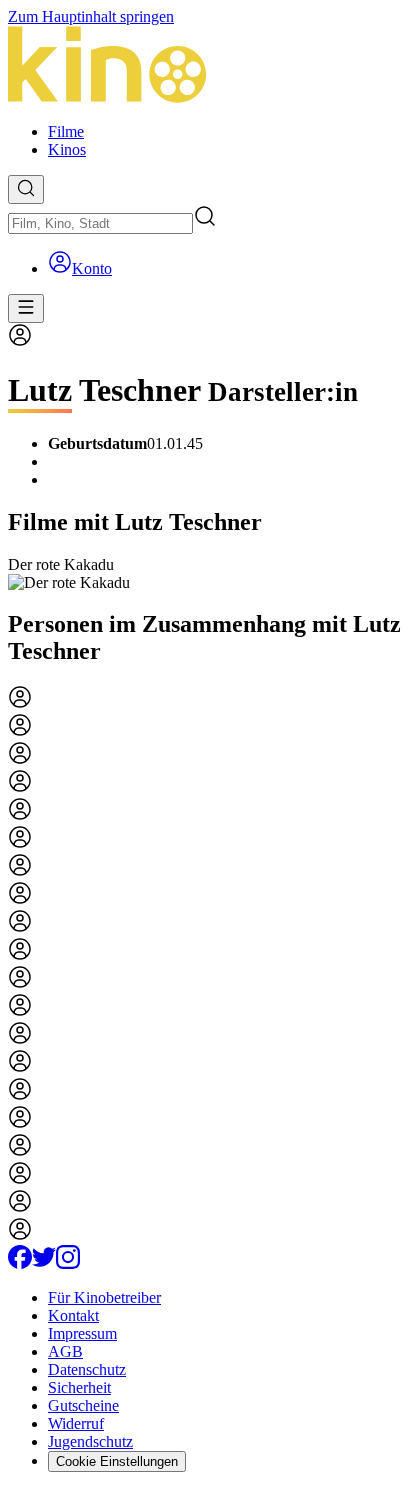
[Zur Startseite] (206, 66)
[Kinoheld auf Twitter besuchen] (44, 1263)
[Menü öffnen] (26, 308)
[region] (206, 574)
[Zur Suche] (26, 189)
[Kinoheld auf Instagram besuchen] (68, 1263)
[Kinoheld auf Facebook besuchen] (20, 1263)
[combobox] (100, 223)
